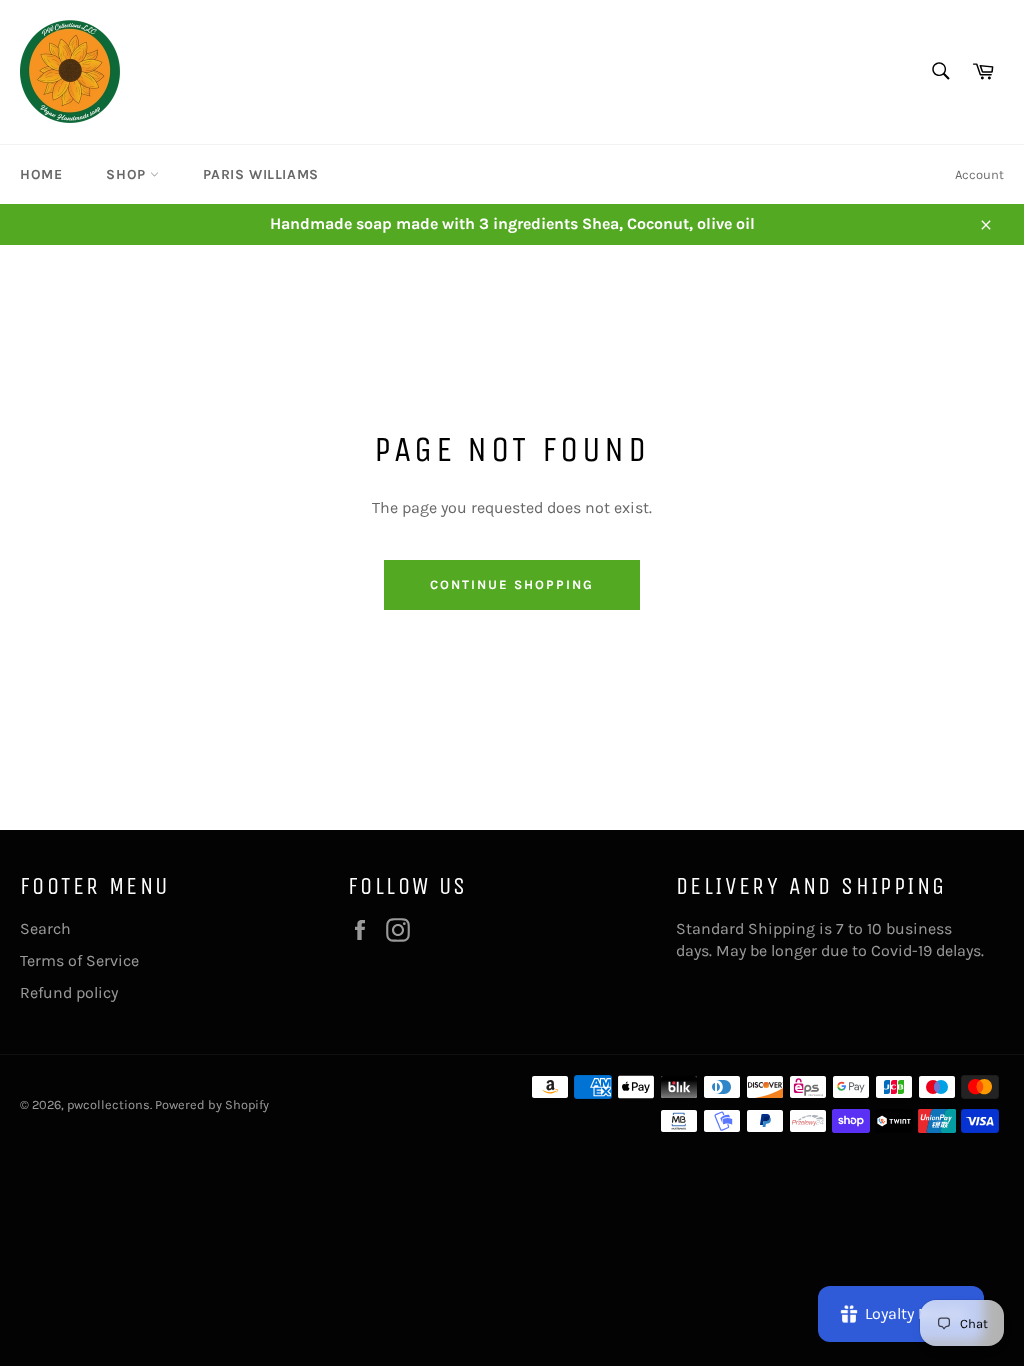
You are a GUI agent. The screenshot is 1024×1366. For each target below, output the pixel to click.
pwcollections (108, 1104)
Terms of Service (79, 960)
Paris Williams (260, 174)
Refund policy (69, 992)
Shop (128, 174)
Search (45, 928)
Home (41, 174)
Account (979, 174)
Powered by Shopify (212, 1104)
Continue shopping (511, 584)
